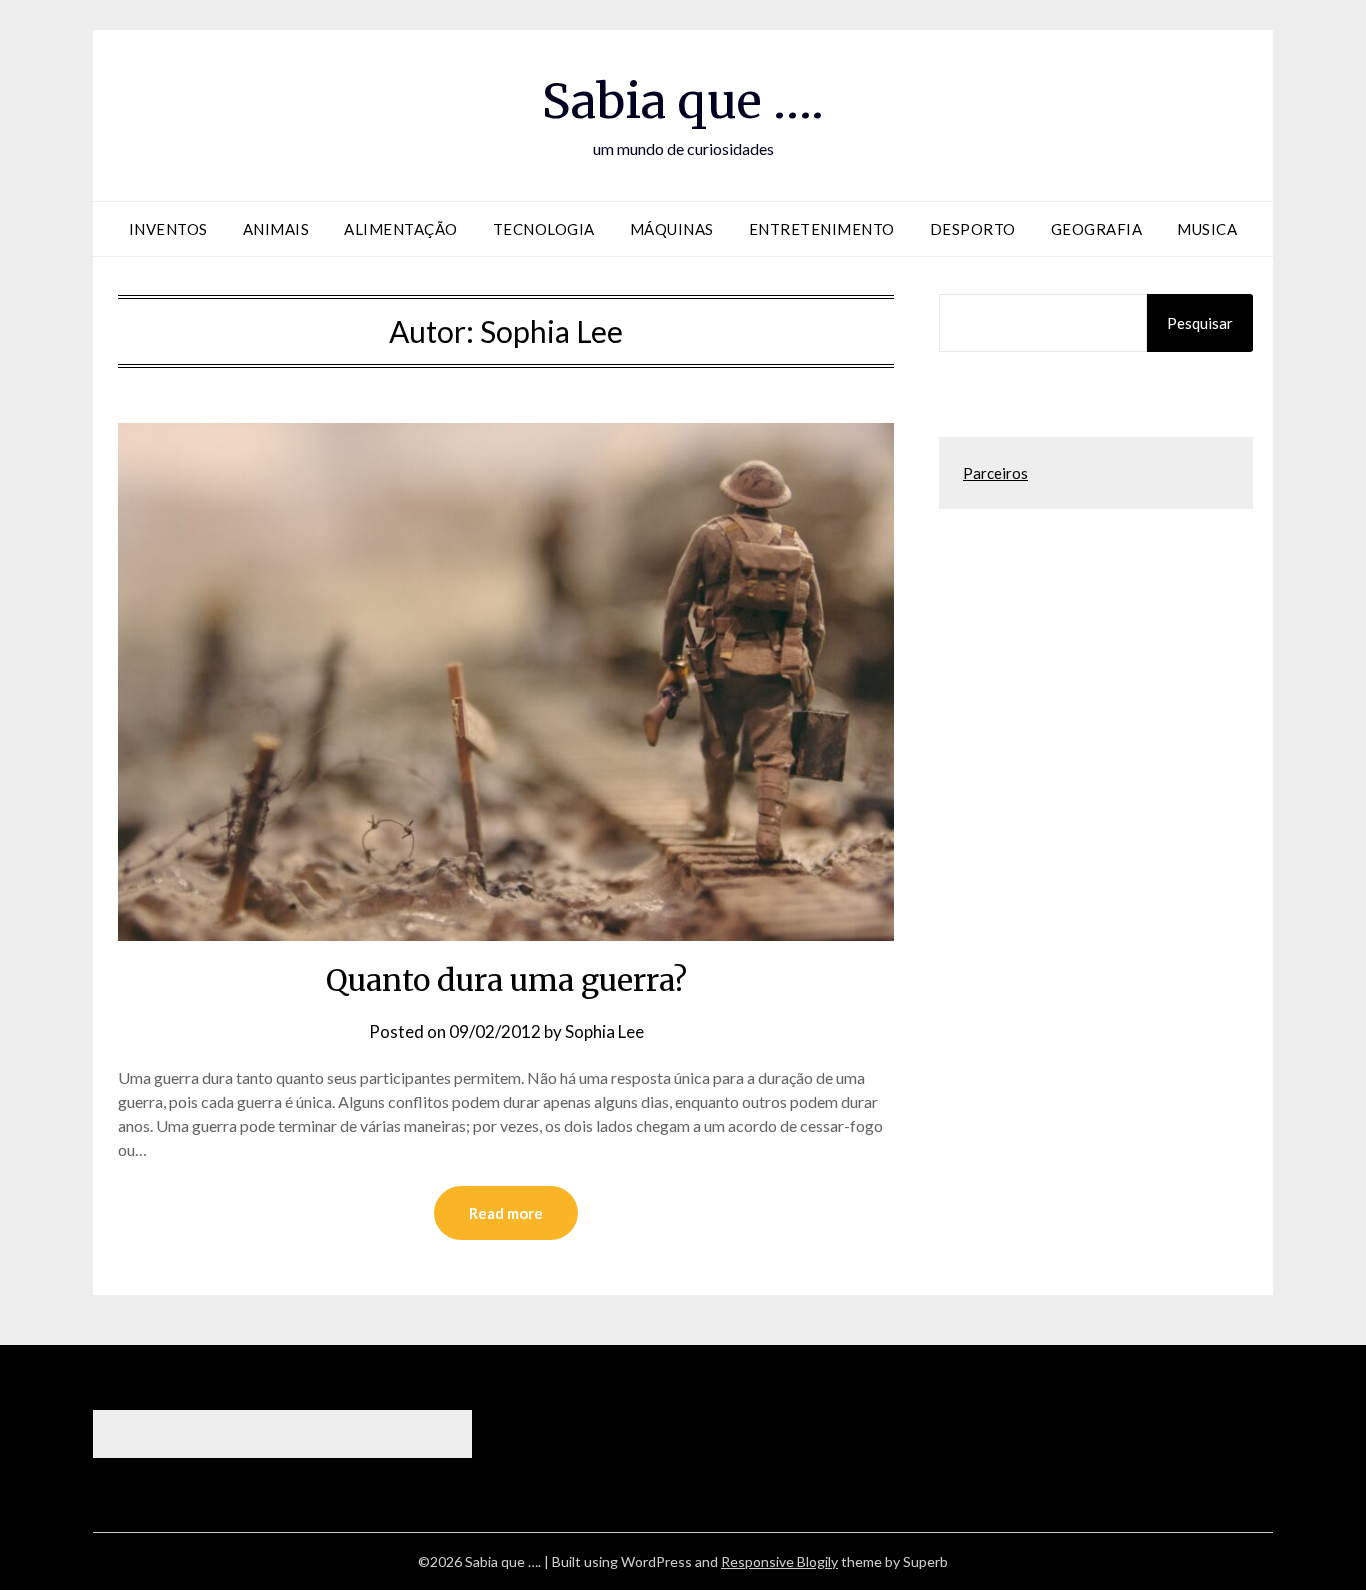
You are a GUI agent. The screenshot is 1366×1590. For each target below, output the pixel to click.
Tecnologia (544, 229)
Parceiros (995, 473)
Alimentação (401, 229)
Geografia (1097, 229)
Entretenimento (822, 229)
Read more (506, 1213)
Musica (1207, 229)
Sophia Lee (604, 1031)
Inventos (168, 229)
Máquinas (672, 229)
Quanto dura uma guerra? (506, 980)
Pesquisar (1200, 323)
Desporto (973, 229)
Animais (276, 229)
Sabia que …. (683, 101)
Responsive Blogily (779, 1561)
